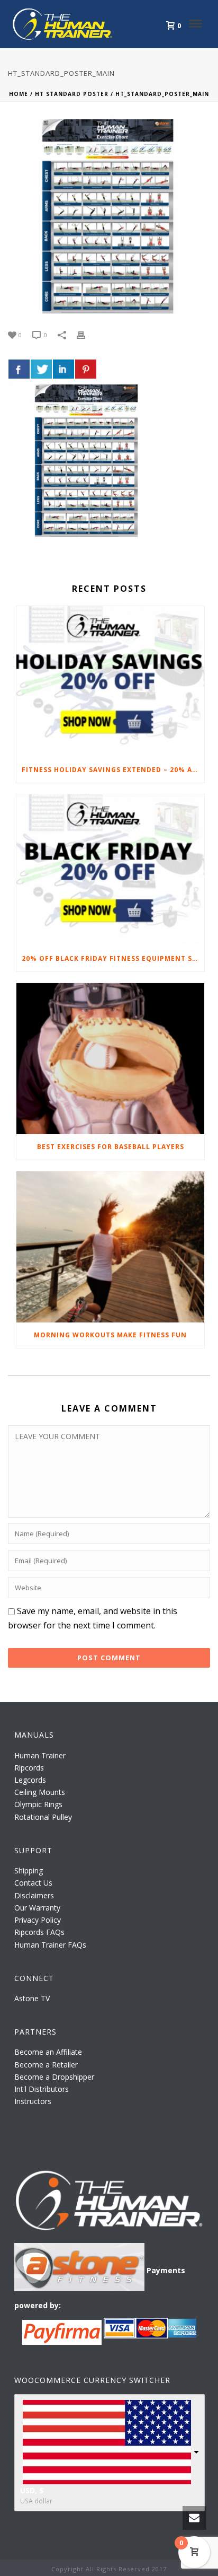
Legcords (30, 1780)
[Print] (86, 334)
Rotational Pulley (43, 1817)
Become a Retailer (46, 2065)
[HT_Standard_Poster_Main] (109, 216)
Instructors (33, 2101)
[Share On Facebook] (19, 369)
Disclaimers (34, 1895)
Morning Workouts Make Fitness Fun (110, 1335)
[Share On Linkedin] (63, 369)
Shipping (29, 1870)
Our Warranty (37, 1908)
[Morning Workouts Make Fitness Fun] (110, 1247)
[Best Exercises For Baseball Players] (110, 1059)
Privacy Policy (38, 1920)
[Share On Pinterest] (86, 369)
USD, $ (32, 2490)
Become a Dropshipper (54, 2077)
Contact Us (33, 1883)
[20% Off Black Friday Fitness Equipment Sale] (110, 870)
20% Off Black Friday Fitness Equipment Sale (113, 958)
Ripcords (29, 1768)
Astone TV (32, 1998)
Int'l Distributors (42, 2089)
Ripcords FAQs (39, 1932)
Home (19, 94)
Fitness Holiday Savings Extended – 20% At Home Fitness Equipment (113, 770)
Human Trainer (40, 1755)
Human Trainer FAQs (50, 1945)
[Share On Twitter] (41, 369)
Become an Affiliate (48, 2052)
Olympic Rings (38, 1804)
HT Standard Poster (72, 94)
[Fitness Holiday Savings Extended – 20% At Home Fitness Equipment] (110, 682)
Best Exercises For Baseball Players (111, 1147)
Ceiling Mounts (40, 1792)
